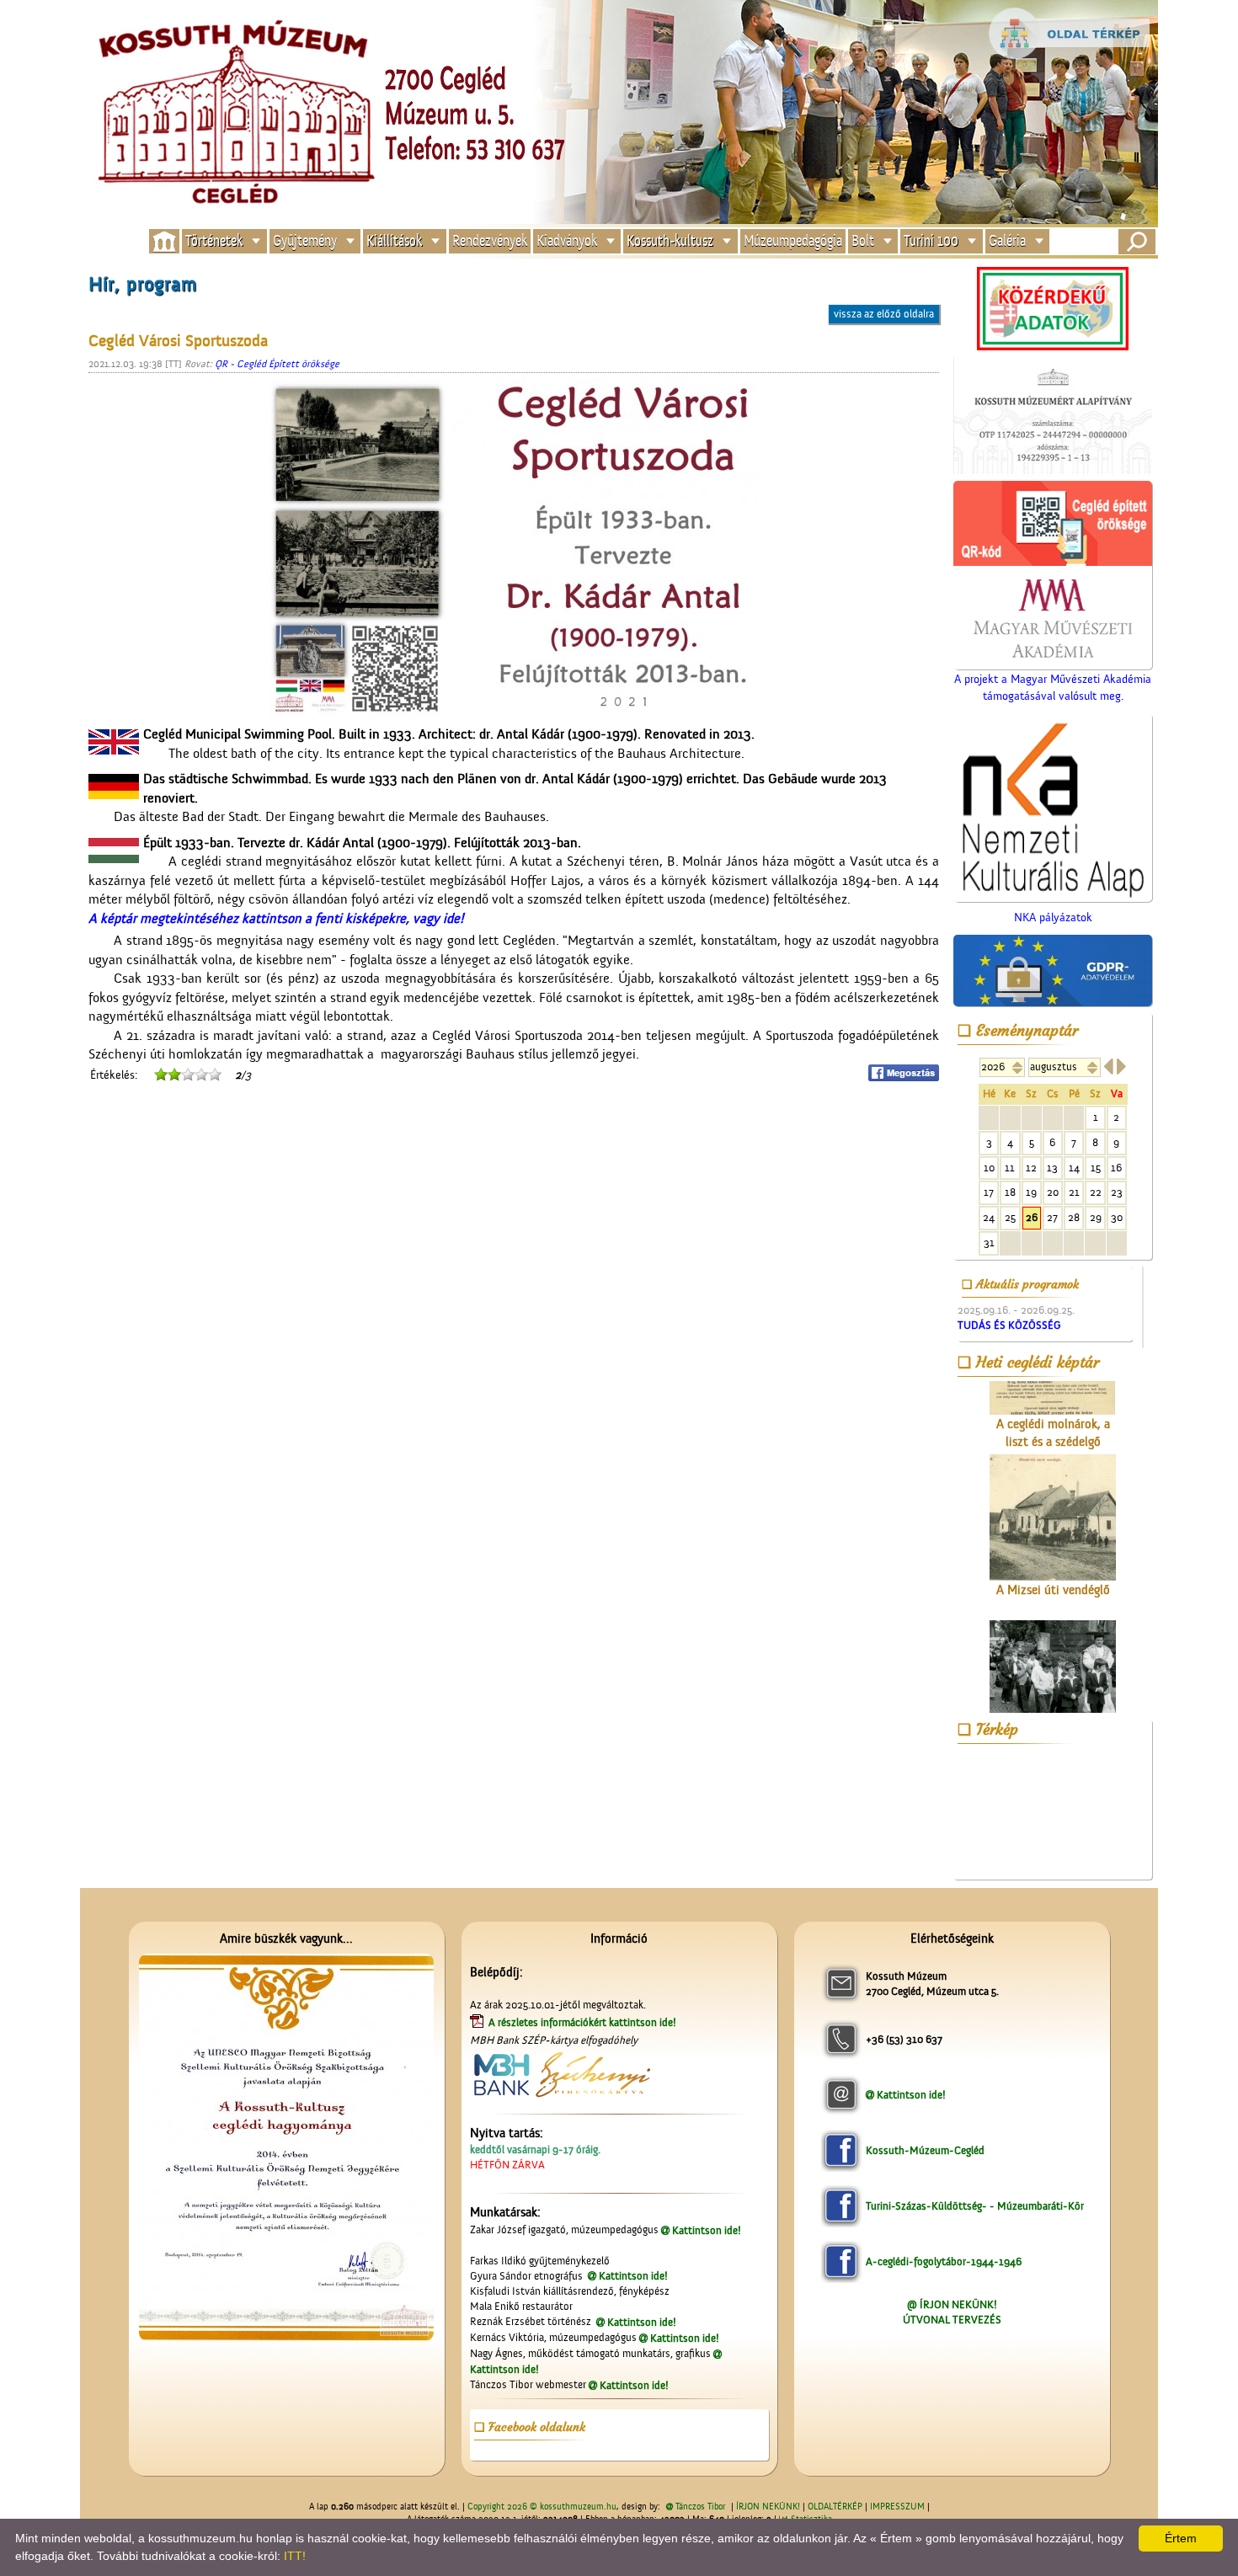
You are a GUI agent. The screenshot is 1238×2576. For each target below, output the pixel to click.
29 (1096, 1217)
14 (1074, 1168)
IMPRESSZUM (897, 2507)
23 (1117, 1192)
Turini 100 (931, 241)
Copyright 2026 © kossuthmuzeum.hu (542, 2507)
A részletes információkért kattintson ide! (584, 2022)
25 (1010, 1217)
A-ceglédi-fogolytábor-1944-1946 (944, 2261)
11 (1010, 1168)
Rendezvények (490, 241)
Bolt (863, 241)
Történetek (214, 241)
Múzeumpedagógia (793, 241)
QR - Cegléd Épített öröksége (277, 364)
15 (1096, 1168)
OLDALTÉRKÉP (835, 2507)
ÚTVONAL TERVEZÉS (952, 2320)
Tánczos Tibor (700, 2507)
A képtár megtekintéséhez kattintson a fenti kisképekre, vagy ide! (276, 919)
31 (989, 1243)
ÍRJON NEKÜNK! (768, 2507)
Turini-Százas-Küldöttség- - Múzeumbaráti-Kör (975, 2206)
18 (1010, 1192)
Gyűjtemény (305, 241)
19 (1031, 1192)
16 (1116, 1168)
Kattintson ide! (707, 2230)
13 (1052, 1168)
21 (1074, 1192)
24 (989, 1217)
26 (1032, 1217)
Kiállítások (394, 241)
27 (1052, 1217)
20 (1053, 1192)
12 (1031, 1168)
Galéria (1007, 241)
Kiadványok (567, 241)
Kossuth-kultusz (670, 241)
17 (989, 1192)
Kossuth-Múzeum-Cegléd (925, 2150)
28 (1074, 1217)
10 (989, 1168)
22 (1096, 1192)
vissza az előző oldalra (884, 314)
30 (1117, 1217)
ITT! (295, 2556)
